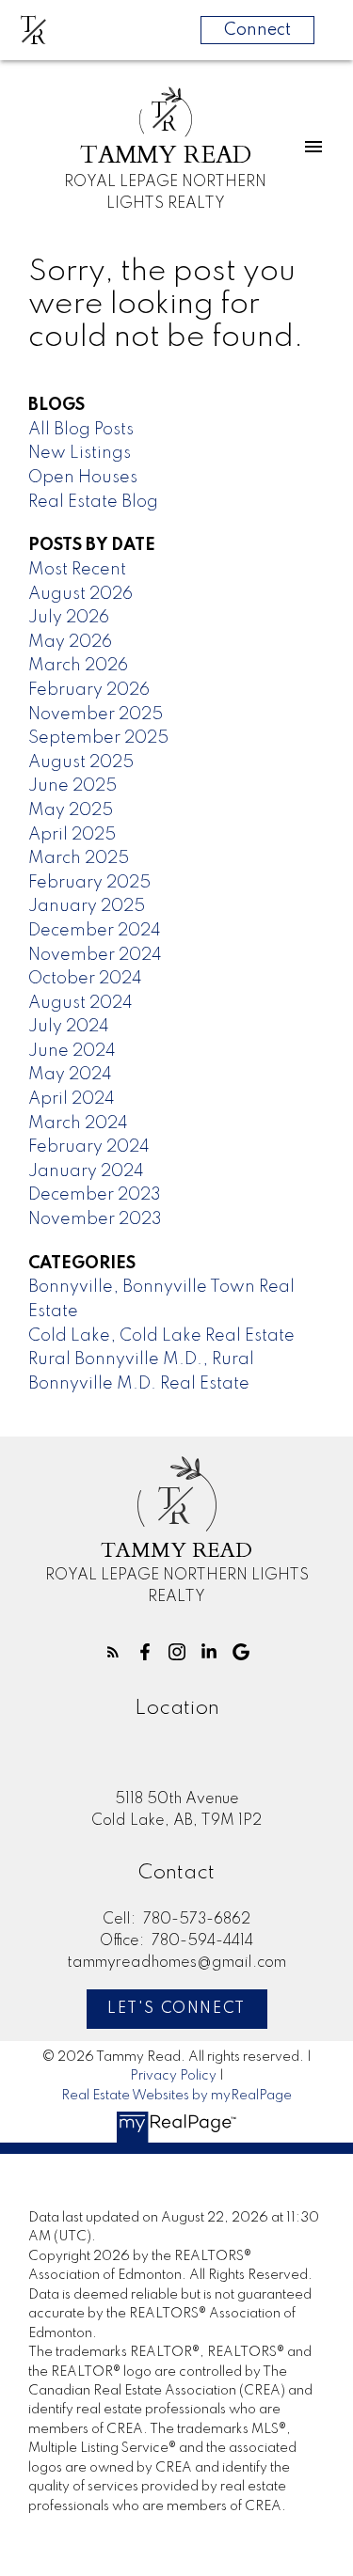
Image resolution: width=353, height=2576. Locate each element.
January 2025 (87, 906)
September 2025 (98, 738)
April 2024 (72, 1099)
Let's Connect (176, 2009)
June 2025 (72, 786)
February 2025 (89, 883)
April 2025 (72, 835)
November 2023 (95, 1219)
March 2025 (79, 858)
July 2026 (69, 618)
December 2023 (95, 1195)
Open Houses (83, 478)
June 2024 (72, 1051)
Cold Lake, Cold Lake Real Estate (161, 1336)
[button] (113, 1652)
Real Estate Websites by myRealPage (176, 2096)
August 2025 (81, 762)
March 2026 (78, 666)
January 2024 (86, 1171)
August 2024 (80, 1003)
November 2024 (95, 955)
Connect (257, 30)
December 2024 (95, 931)
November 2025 (96, 715)
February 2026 (89, 690)
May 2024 (70, 1075)
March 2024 (78, 1123)
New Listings (80, 453)
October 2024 (85, 979)
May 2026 (70, 642)
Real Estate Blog (93, 502)
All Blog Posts (81, 430)
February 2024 (89, 1147)
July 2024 (69, 1027)
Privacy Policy (173, 2076)
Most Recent (77, 570)
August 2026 (80, 594)
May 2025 (71, 810)
